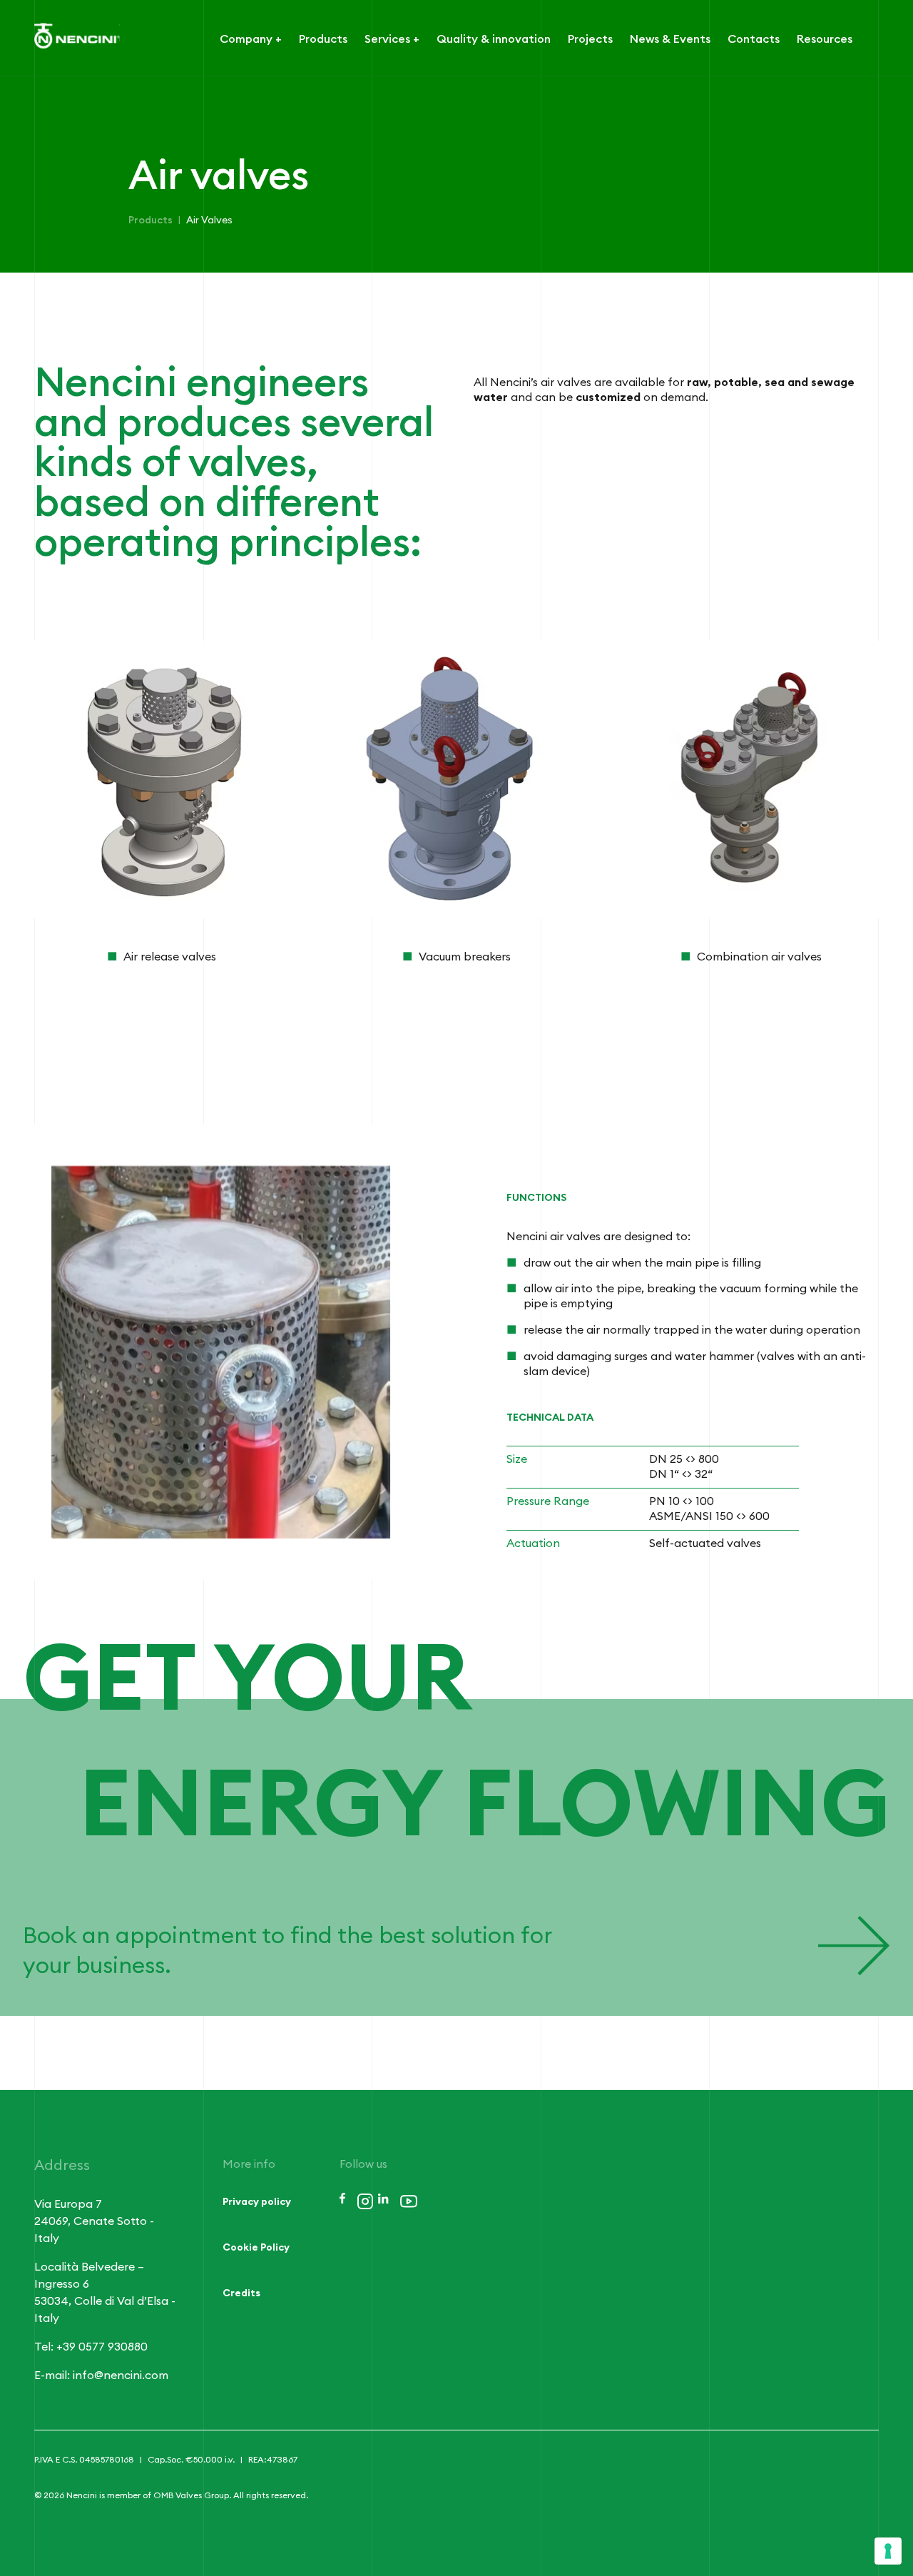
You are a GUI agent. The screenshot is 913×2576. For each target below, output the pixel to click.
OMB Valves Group (191, 2495)
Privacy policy (257, 2202)
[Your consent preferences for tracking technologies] (888, 2551)
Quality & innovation (494, 39)
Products (323, 39)
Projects (590, 39)
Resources (825, 39)
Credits (241, 2293)
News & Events (670, 39)
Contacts (754, 39)
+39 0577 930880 (102, 2347)
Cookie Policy (256, 2248)
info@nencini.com (121, 2375)
